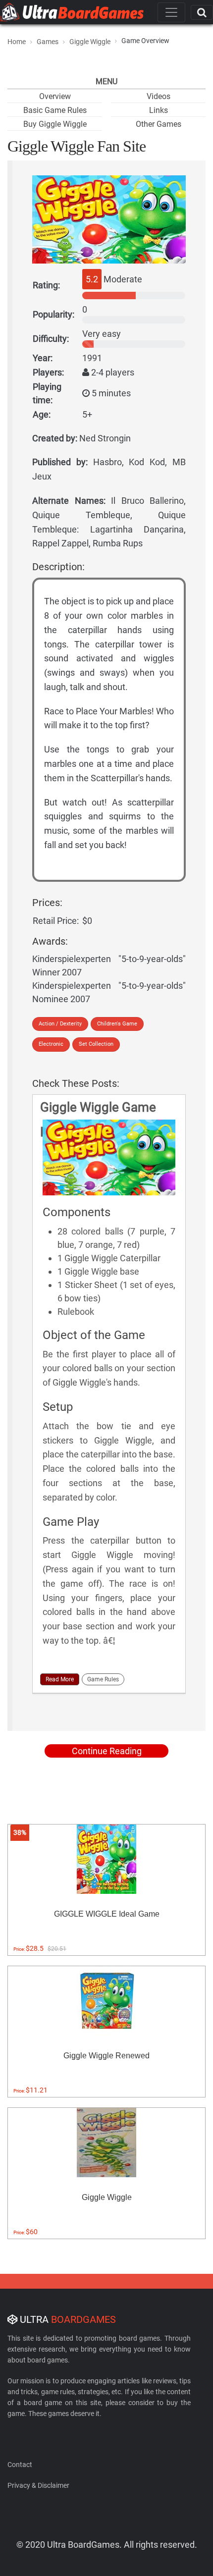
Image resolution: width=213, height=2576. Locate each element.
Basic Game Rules (55, 110)
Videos (159, 96)
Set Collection (96, 1044)
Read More (60, 1679)
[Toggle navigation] (171, 12)
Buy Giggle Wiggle (55, 124)
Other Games (159, 124)
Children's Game (117, 1024)
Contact (20, 2465)
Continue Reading (107, 1751)
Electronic (51, 1044)
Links (159, 110)
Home (17, 42)
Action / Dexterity (60, 1024)
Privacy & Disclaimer (38, 2485)
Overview (55, 96)
